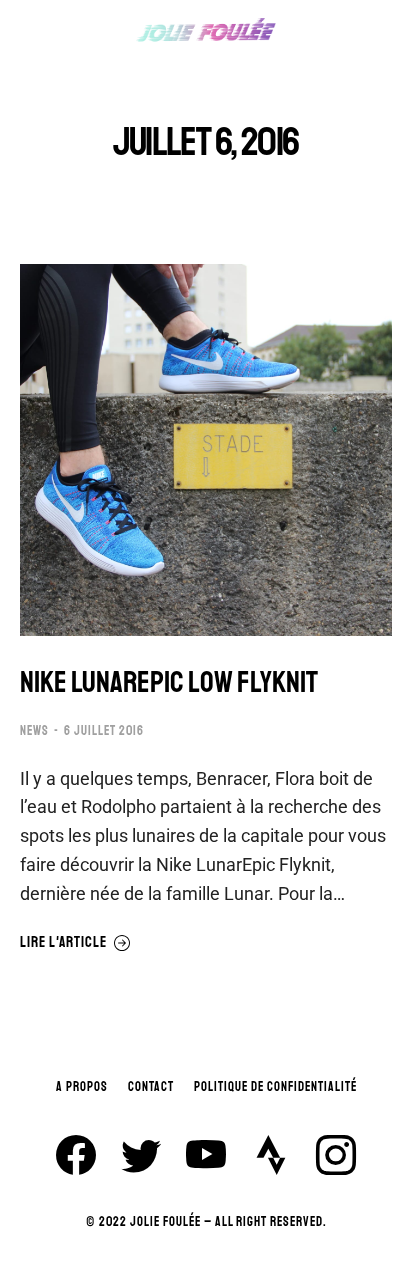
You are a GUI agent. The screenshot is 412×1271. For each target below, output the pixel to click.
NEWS (34, 731)
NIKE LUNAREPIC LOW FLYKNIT (169, 682)
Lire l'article (63, 943)
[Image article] (206, 450)
